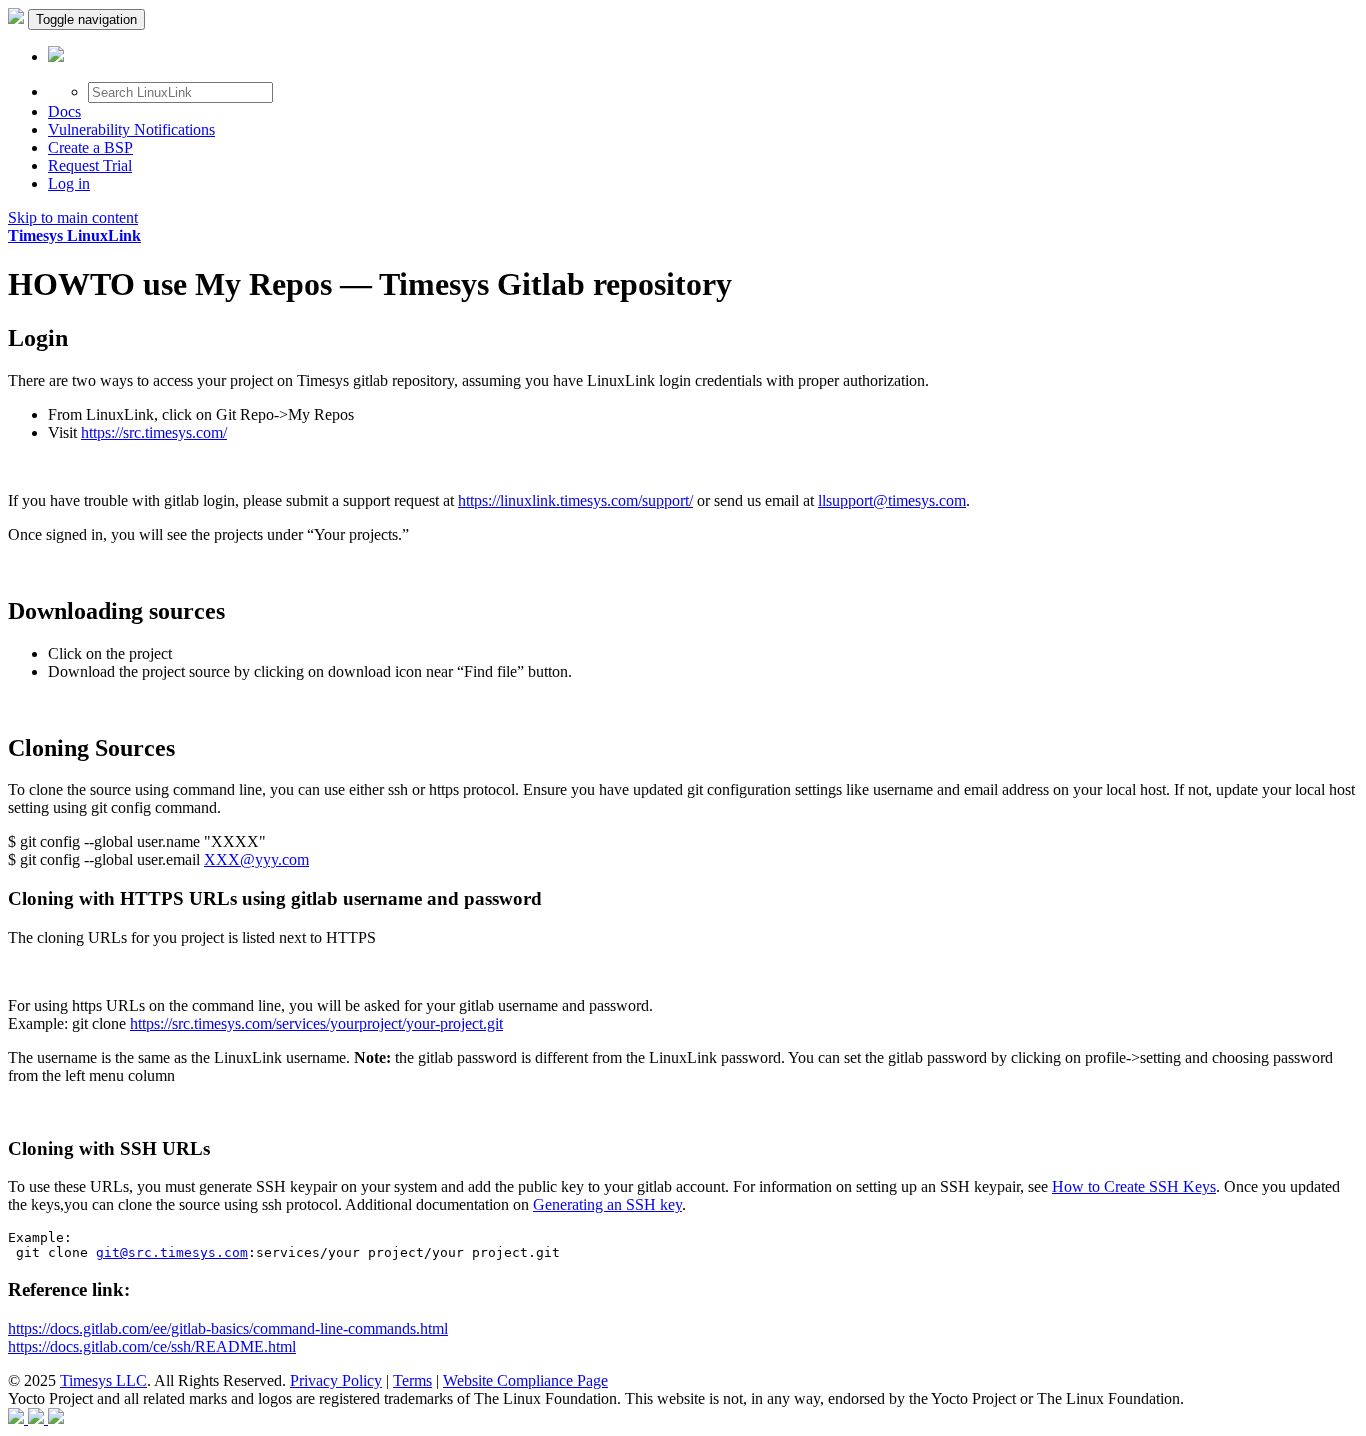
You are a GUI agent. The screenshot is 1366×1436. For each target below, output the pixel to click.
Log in (69, 183)
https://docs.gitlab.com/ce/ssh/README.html (152, 1346)
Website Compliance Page (525, 1380)
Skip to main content (73, 217)
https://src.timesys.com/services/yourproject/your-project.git (316, 1023)
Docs (64, 111)
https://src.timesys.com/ (154, 432)
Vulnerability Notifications (131, 129)
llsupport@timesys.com (892, 500)
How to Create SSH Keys (1134, 1186)
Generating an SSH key (607, 1204)
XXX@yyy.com (256, 859)
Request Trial (90, 165)
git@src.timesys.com (172, 1252)
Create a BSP (90, 147)
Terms (412, 1380)
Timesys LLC (103, 1380)
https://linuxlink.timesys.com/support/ (575, 500)
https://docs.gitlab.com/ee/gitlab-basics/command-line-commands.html (228, 1328)
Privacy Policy (336, 1380)
